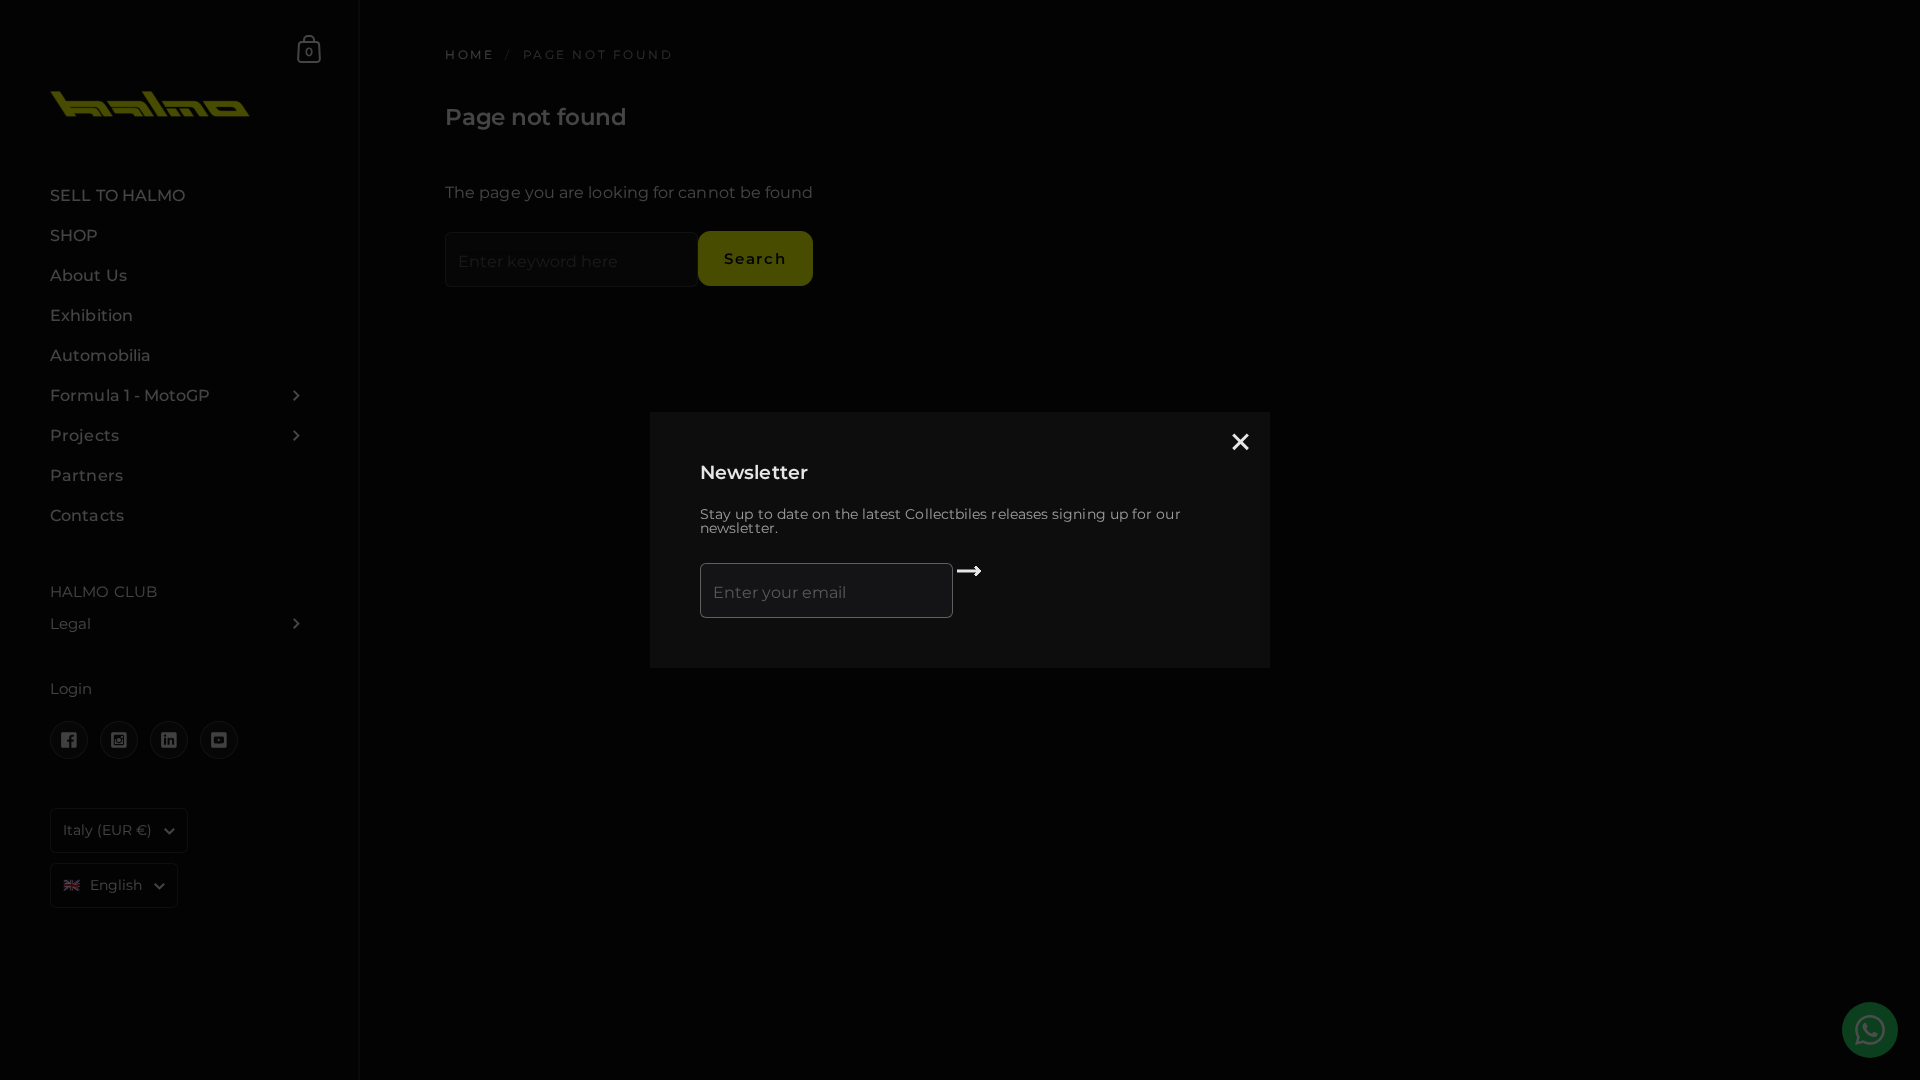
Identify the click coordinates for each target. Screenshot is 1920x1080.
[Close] (1240, 443)
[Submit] (969, 578)
